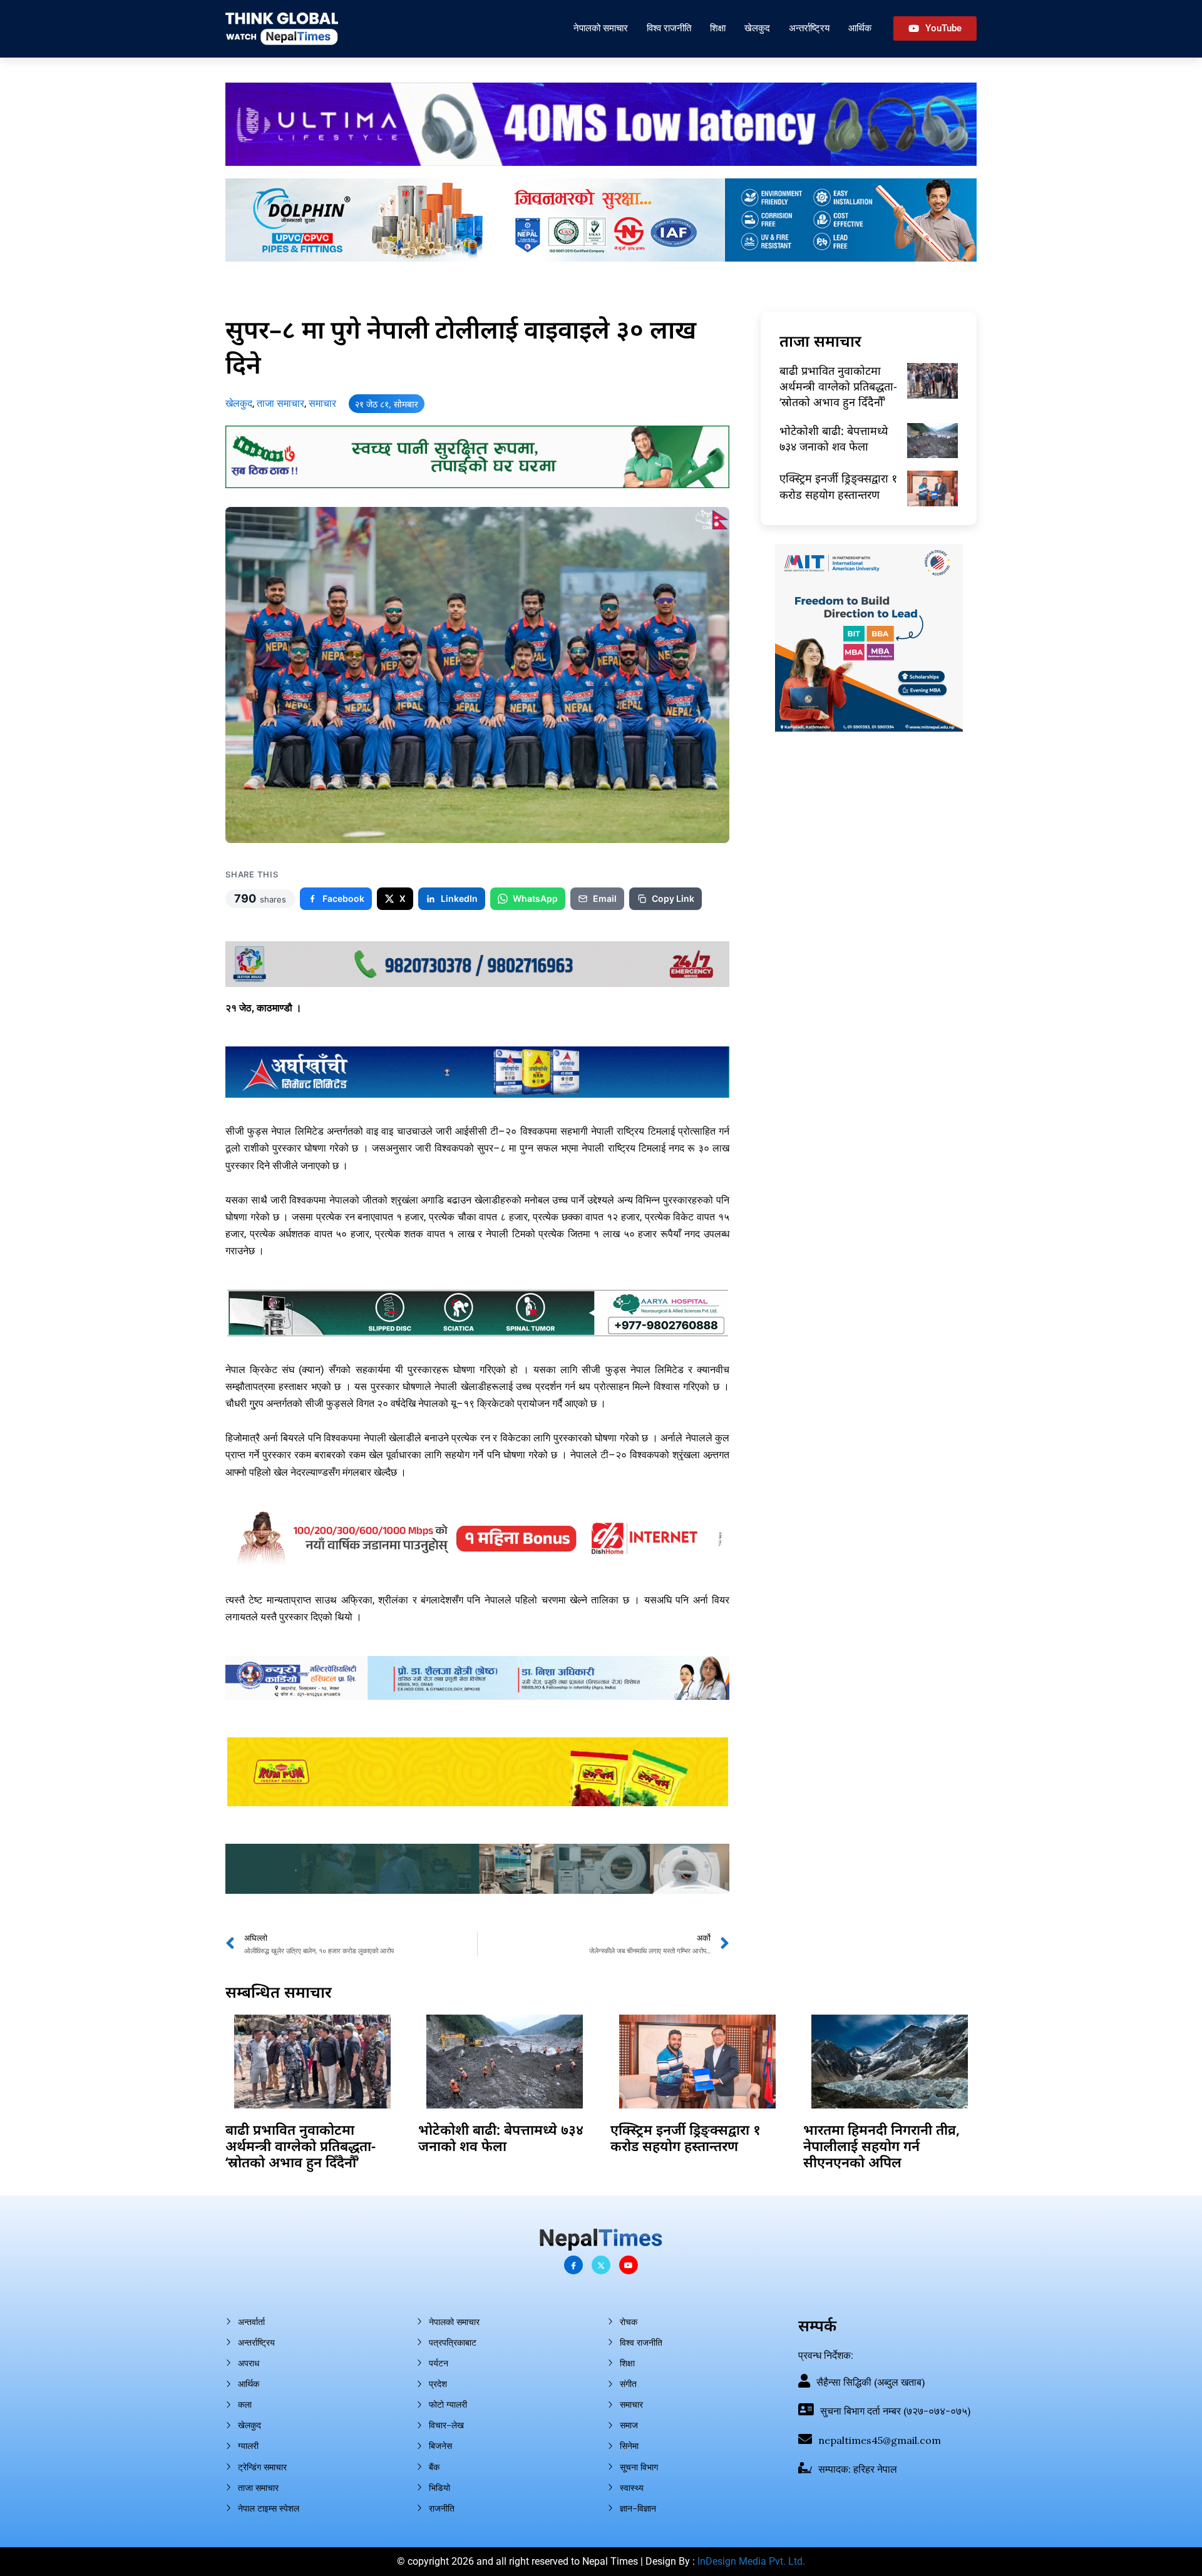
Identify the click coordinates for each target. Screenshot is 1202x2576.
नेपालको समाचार (601, 28)
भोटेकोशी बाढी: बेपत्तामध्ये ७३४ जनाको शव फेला (834, 438)
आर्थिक (860, 28)
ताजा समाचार (280, 403)
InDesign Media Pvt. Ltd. (751, 2561)
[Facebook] (573, 2265)
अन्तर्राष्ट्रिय (809, 28)
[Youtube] (629, 2265)
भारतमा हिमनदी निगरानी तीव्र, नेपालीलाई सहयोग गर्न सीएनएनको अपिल (881, 2146)
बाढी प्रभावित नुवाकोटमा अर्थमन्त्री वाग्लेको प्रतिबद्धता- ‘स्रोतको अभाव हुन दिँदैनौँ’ (838, 386)
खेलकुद (757, 28)
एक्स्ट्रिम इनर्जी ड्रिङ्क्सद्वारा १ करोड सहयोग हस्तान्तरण (838, 486)
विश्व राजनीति (669, 28)
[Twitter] (601, 2265)
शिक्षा (718, 28)
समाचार (322, 403)
